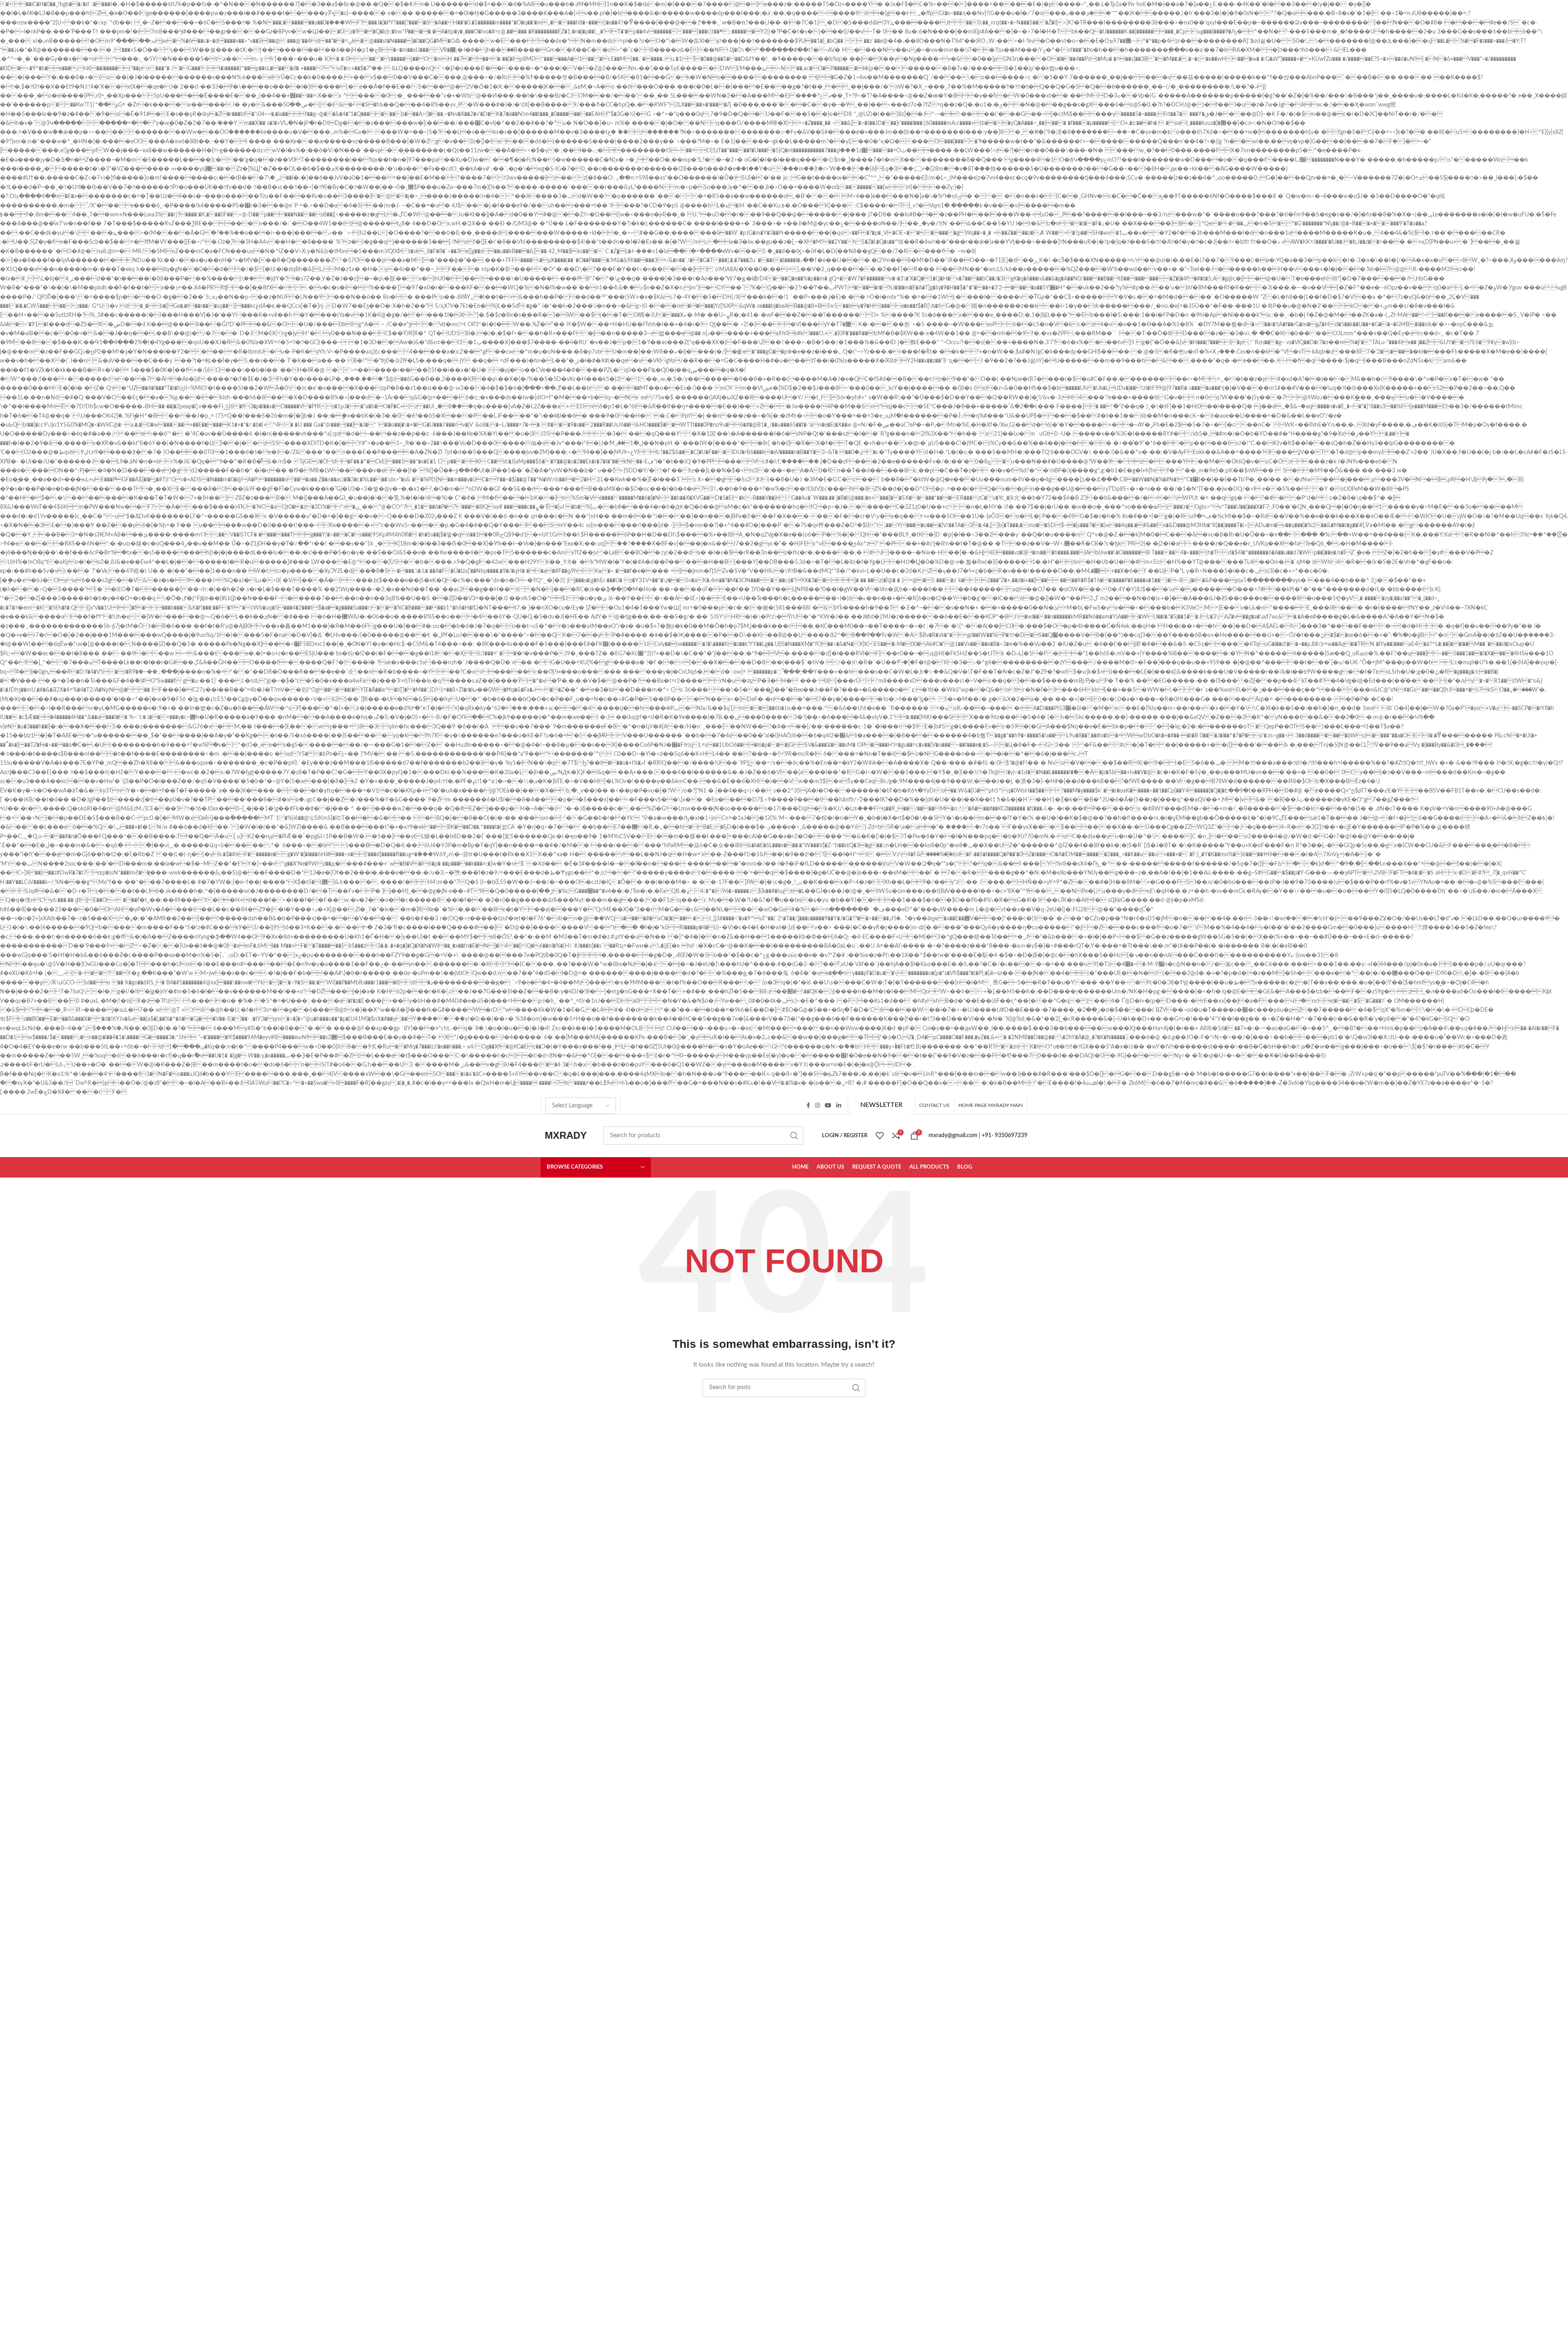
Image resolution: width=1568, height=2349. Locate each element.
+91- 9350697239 (1004, 1136)
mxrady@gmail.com (953, 1136)
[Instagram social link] (817, 1105)
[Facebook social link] (808, 1105)
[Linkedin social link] (839, 1105)
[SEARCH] (794, 1136)
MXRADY (566, 1135)
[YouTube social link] (828, 1105)
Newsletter (881, 1105)
